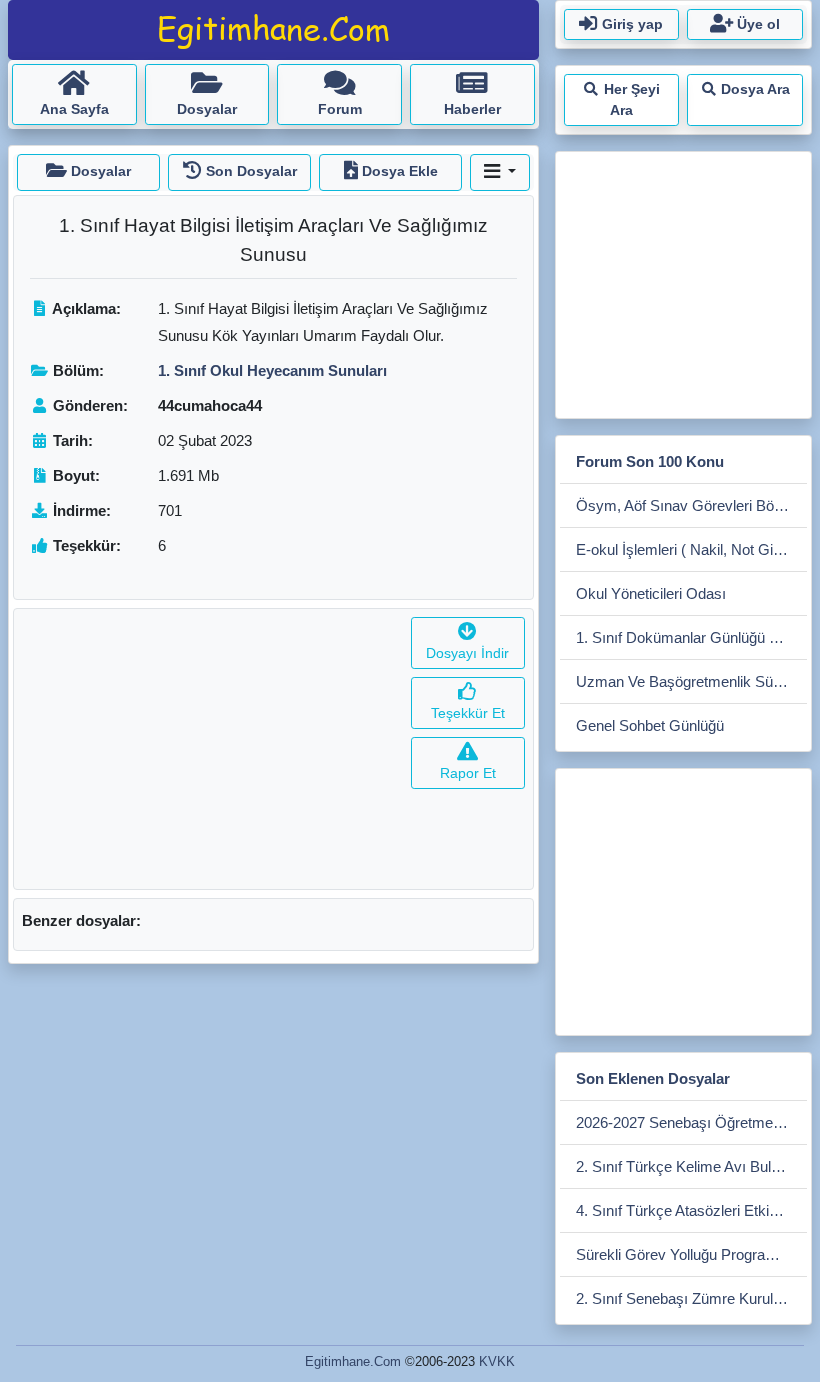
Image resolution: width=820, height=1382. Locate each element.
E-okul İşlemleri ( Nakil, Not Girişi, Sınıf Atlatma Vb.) (691, 549)
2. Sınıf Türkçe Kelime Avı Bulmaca (691, 1166)
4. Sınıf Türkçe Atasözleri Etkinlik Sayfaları (691, 1210)
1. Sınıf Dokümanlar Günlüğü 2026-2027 (691, 637)
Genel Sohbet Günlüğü (650, 725)
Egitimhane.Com (353, 1361)
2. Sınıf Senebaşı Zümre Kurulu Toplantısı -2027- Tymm (691, 1298)
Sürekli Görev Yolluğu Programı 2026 (691, 1254)
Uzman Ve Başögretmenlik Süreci (686, 681)
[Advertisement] (208, 749)
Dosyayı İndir (467, 653)
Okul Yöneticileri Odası (651, 593)
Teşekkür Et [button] (468, 713)
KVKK (497, 1361)
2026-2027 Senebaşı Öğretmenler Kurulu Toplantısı (691, 1122)
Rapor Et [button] (468, 773)
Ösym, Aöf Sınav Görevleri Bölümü (691, 505)
